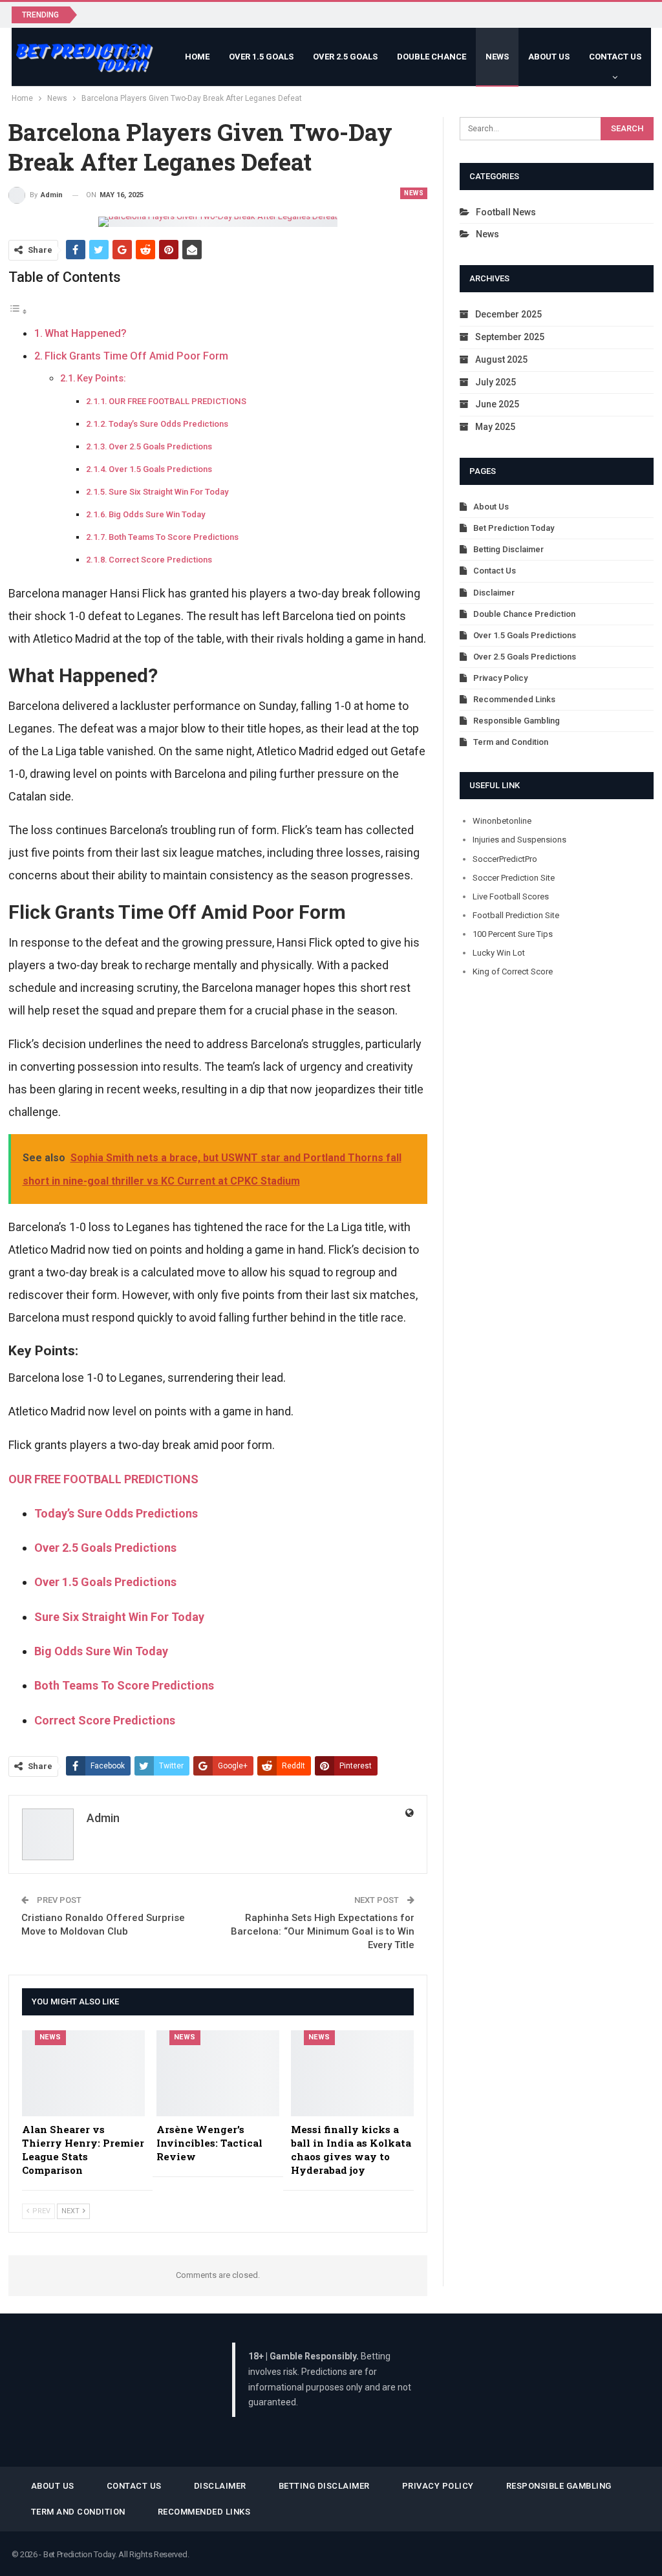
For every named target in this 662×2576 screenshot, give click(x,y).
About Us (549, 57)
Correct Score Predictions (160, 560)
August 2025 (501, 360)
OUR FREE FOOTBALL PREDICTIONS (177, 401)
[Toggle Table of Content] (18, 311)
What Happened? (86, 333)
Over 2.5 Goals (345, 57)
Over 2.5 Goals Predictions (160, 446)
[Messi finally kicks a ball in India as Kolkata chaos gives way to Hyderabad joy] (352, 2073)
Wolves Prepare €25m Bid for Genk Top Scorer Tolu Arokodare (224, 14)
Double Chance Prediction (524, 614)
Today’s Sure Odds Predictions (168, 424)
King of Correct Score (513, 971)
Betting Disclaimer (508, 549)
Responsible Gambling (517, 721)
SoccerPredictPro (505, 859)
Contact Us (615, 57)
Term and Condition (511, 742)
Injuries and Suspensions (519, 840)
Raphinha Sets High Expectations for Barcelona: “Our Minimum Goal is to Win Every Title (323, 1931)
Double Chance (432, 57)
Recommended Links (514, 699)
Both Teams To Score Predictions (174, 537)
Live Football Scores (511, 896)
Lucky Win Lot (499, 953)
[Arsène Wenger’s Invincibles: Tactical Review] (218, 2073)
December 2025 (508, 314)
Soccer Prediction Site (514, 878)
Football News (506, 212)
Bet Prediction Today (514, 528)
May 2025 (495, 427)
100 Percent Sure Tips (513, 934)
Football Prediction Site (516, 915)
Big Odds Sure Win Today (157, 514)
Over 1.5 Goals (261, 57)
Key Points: (101, 378)
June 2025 (497, 404)
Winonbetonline (502, 821)
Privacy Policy (500, 678)
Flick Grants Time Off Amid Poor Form (136, 356)
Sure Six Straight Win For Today (168, 492)
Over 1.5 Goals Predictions (160, 469)
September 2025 (510, 337)
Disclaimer (494, 593)
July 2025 (496, 382)
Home (197, 57)
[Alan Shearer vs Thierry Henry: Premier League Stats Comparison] (83, 2073)
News (497, 57)
